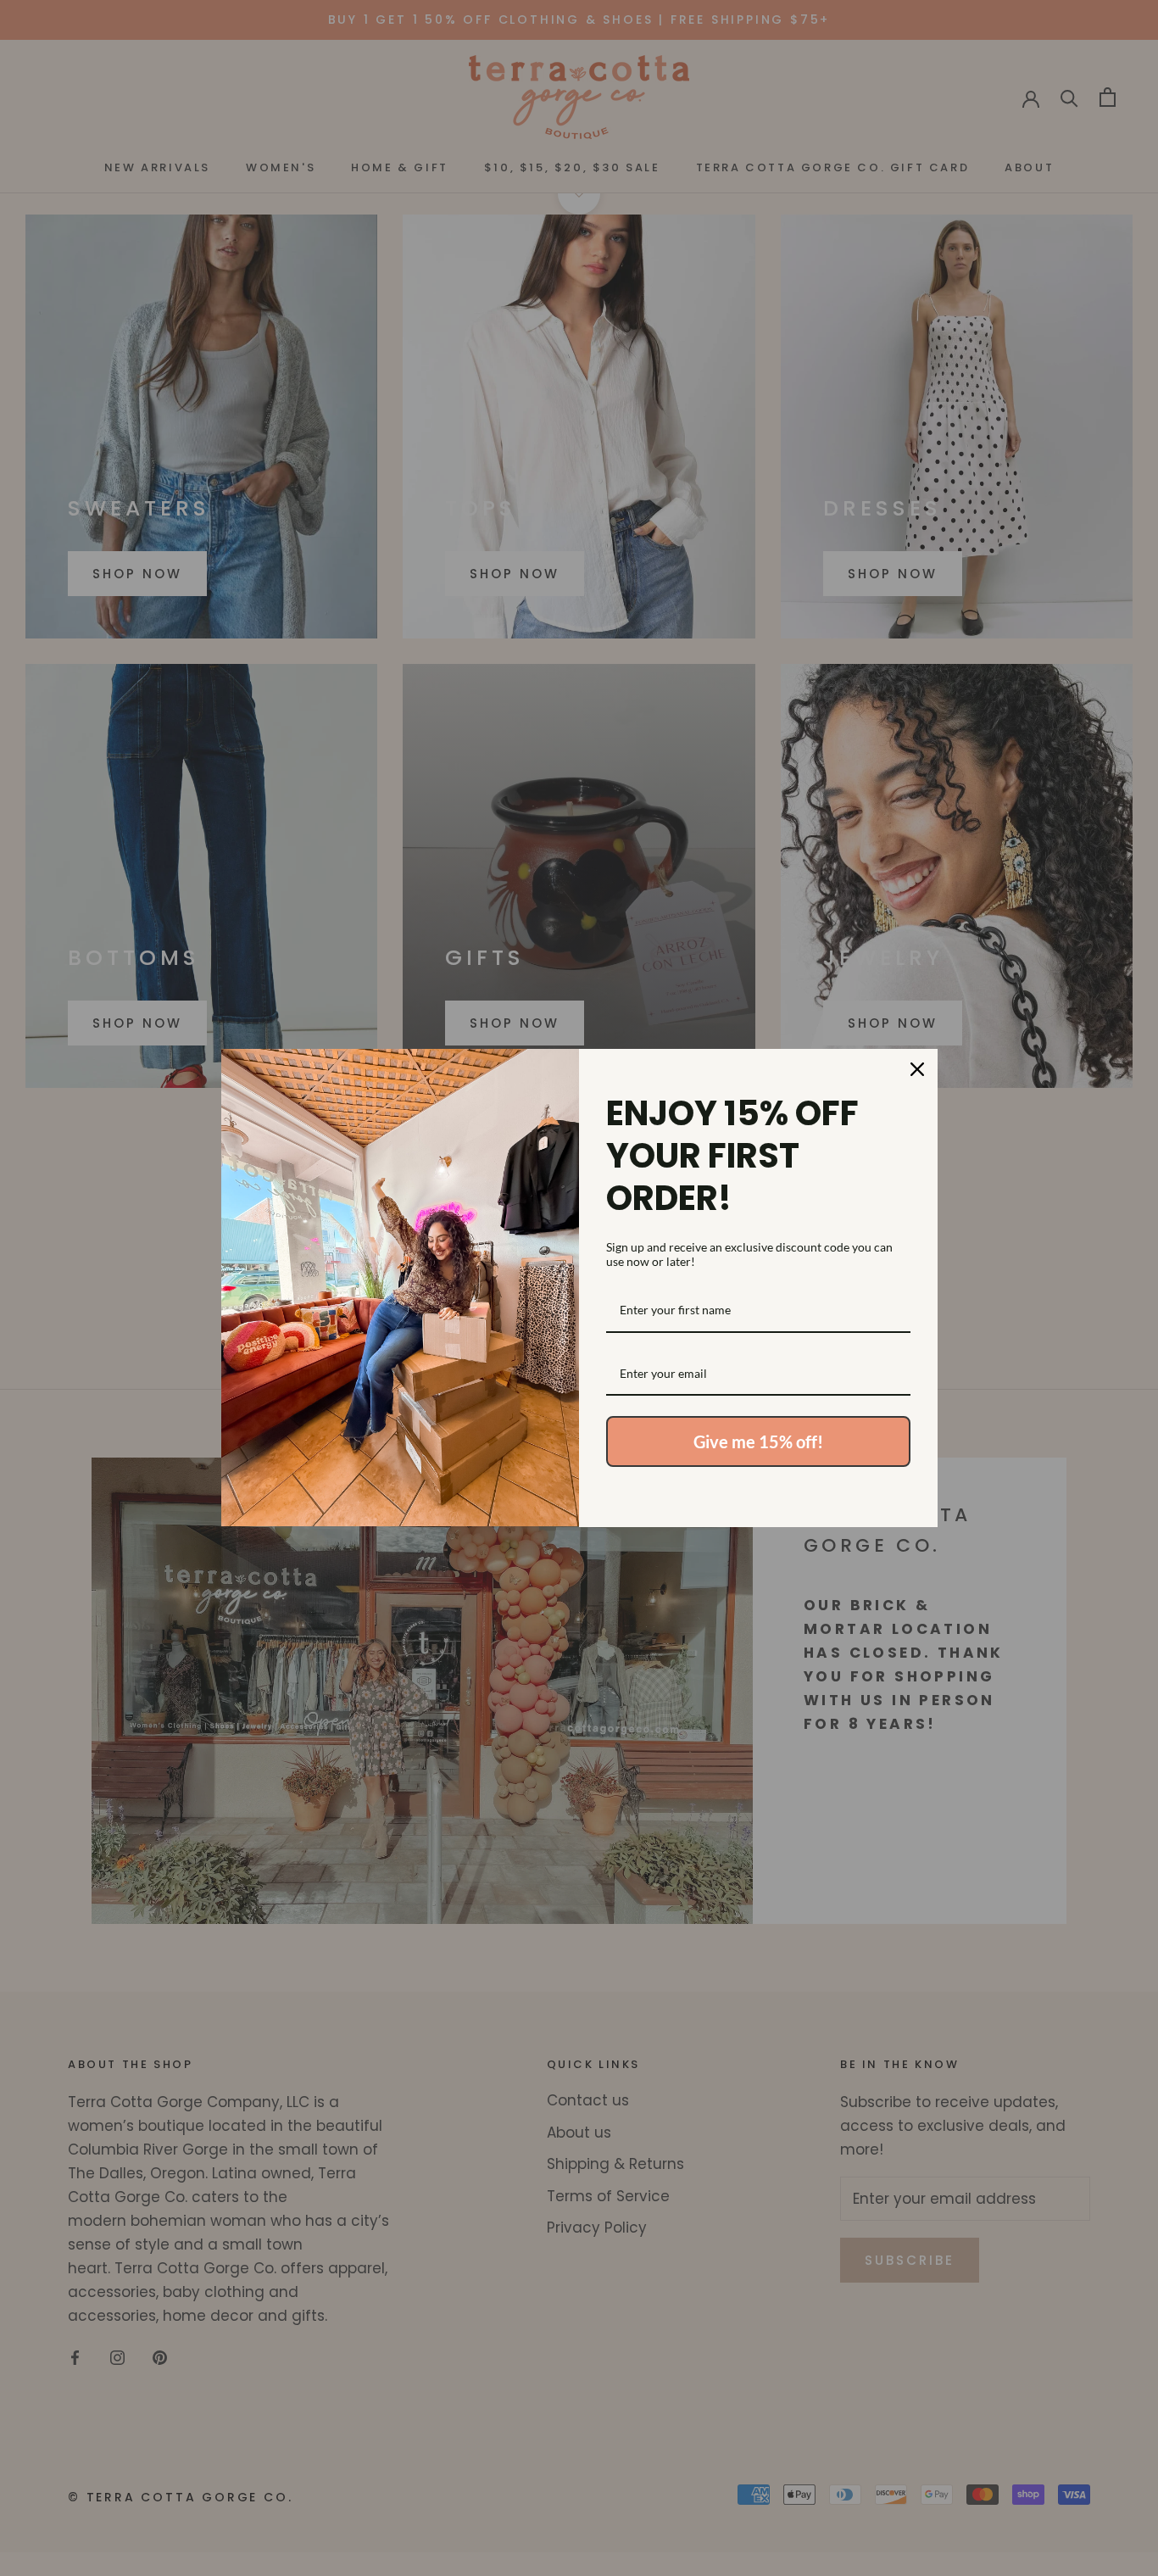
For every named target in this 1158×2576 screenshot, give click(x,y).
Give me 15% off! (758, 1441)
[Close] (917, 1069)
